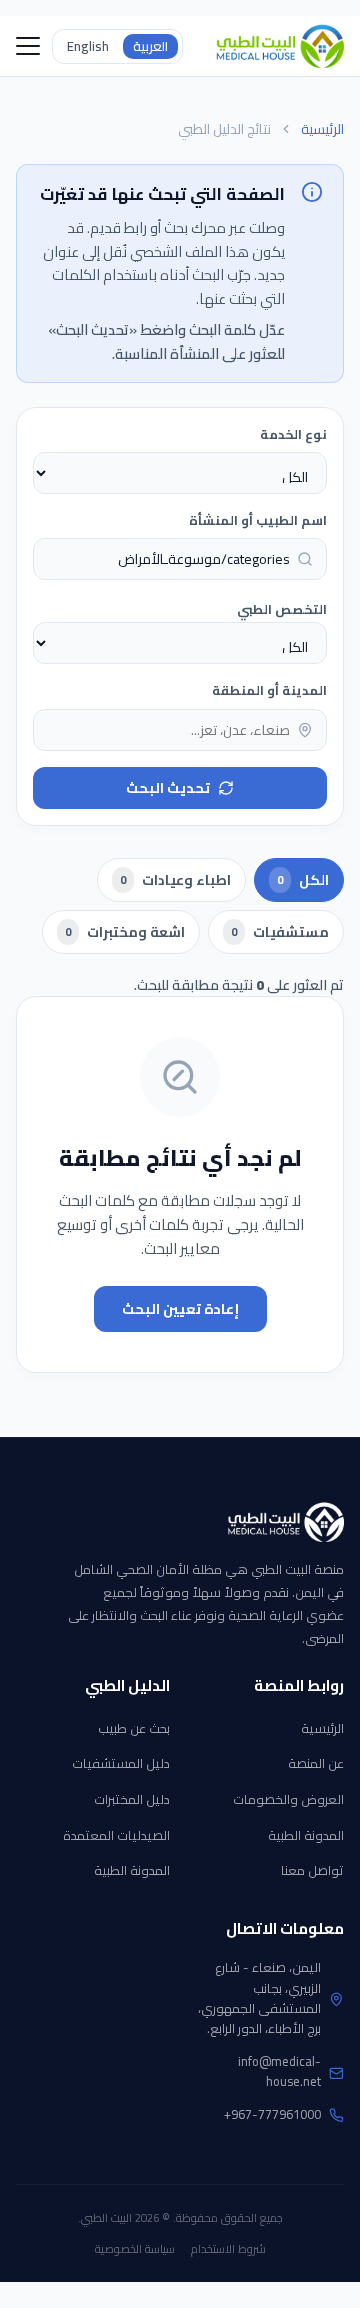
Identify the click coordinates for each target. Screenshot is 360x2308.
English (88, 46)
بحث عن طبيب (134, 1728)
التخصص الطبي (282, 609)
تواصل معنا (312, 1870)
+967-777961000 (272, 2114)
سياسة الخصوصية (135, 2249)
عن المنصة (316, 1763)
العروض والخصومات (288, 1799)
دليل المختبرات (132, 1799)
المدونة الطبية (306, 1835)
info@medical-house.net (279, 2071)
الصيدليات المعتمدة (116, 1835)
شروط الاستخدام (228, 2249)
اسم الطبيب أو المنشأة (258, 520)
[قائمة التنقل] (28, 46)
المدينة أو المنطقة (269, 690)
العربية (150, 46)
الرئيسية (322, 130)
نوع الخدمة (293, 434)
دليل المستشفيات (121, 1763)
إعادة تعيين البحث (180, 1309)
